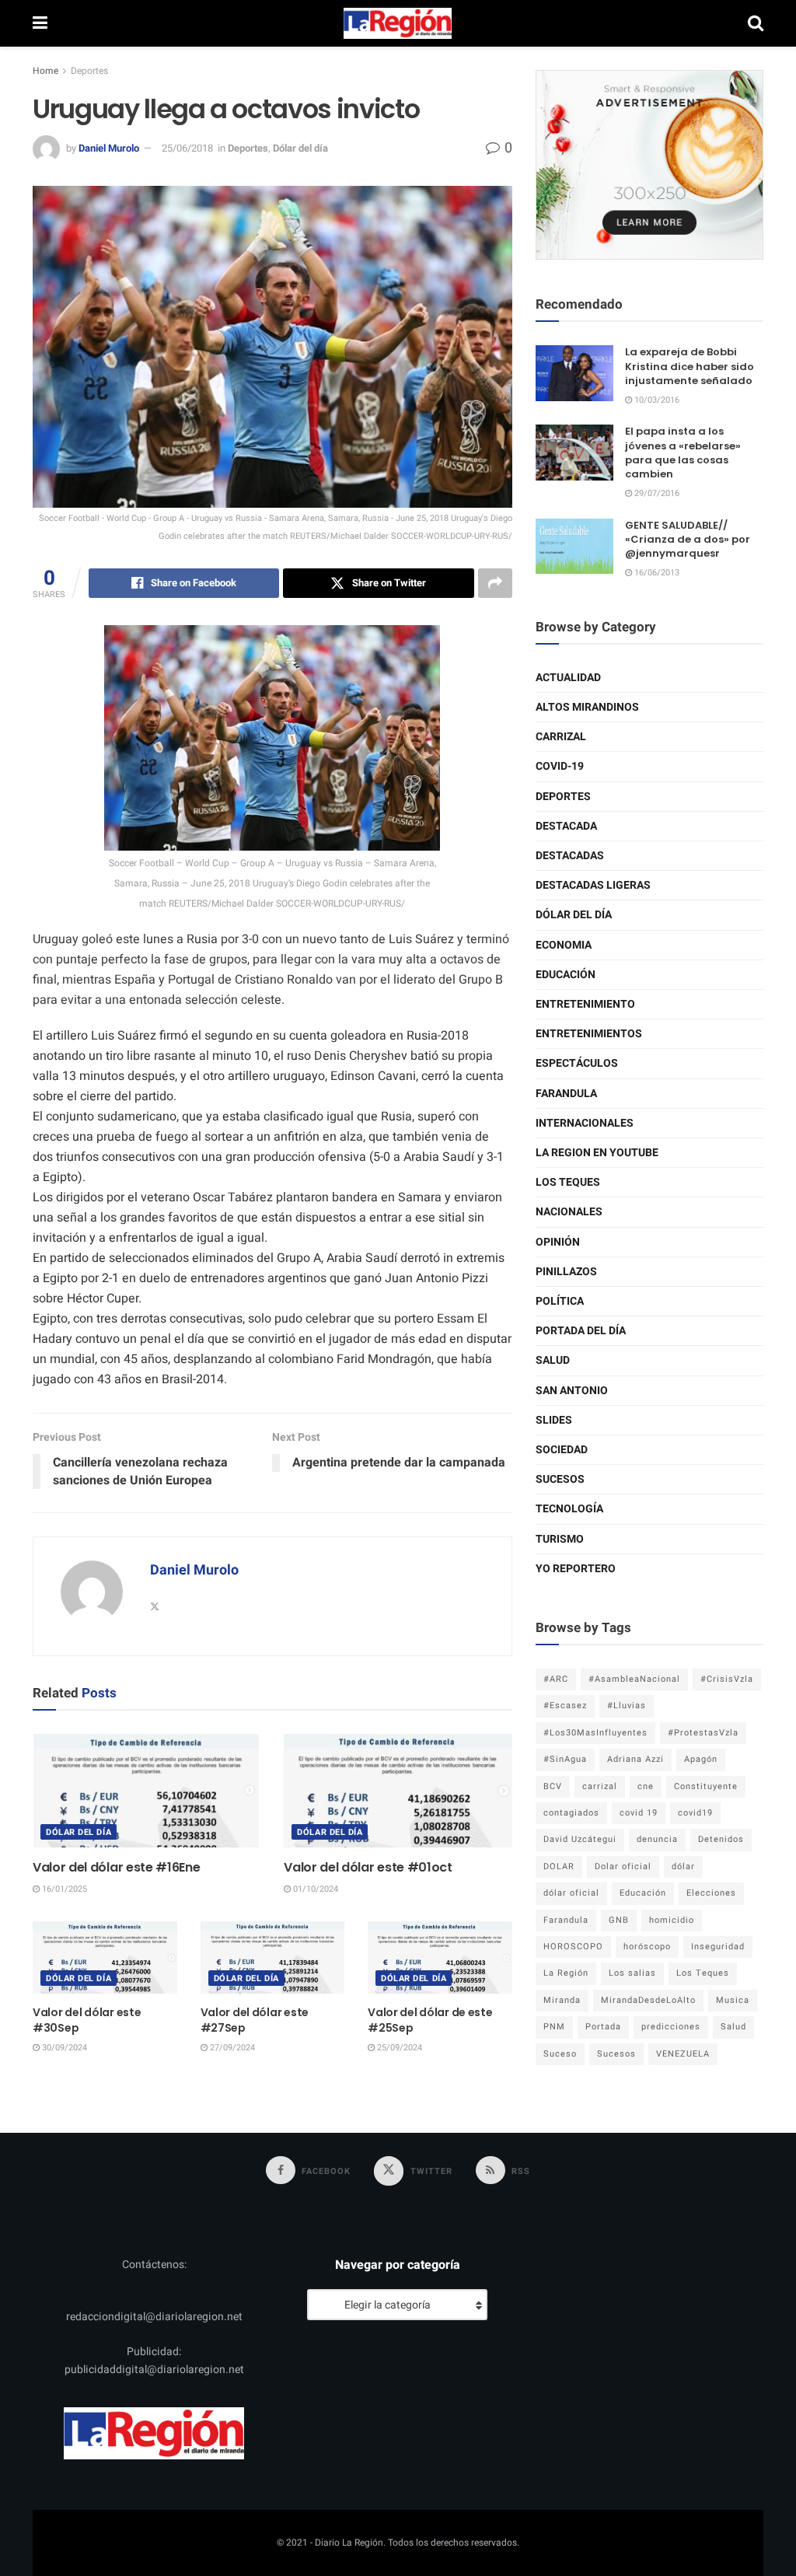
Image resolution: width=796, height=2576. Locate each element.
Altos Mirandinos (587, 707)
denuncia (657, 1839)
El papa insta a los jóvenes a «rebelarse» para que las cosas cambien (683, 453)
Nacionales (569, 1212)
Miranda (562, 2000)
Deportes (89, 71)
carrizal (600, 1786)
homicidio (672, 1920)
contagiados (571, 1813)
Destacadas (570, 856)
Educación (566, 975)
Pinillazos (566, 1272)
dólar (683, 1866)
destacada (566, 826)
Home (45, 71)
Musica (733, 2000)
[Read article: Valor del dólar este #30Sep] (105, 1957)
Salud (553, 1360)
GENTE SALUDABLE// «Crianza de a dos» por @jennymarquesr (688, 539)
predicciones (671, 2027)
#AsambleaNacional (634, 1679)
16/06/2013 (656, 573)
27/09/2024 (231, 2048)
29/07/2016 (656, 493)
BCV (553, 1786)
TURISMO (560, 1539)
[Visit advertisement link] (649, 165)
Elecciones (711, 1893)
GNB (619, 1920)
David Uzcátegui (580, 1839)
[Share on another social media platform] (495, 583)
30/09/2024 (63, 2048)
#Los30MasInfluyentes (595, 1733)
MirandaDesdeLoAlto (648, 2000)
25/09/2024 (398, 2048)
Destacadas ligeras (593, 885)
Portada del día (581, 1331)
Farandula (566, 1094)
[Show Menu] (40, 23)
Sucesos (560, 1479)
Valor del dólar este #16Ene (116, 1867)
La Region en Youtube (597, 1153)
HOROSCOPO (573, 1947)
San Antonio (572, 1391)
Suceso (560, 2054)
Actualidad (568, 678)
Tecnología (569, 1509)
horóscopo (647, 1947)
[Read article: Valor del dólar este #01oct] (398, 1791)
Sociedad (562, 1450)
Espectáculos (577, 1063)
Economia (564, 945)
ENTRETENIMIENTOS (589, 1034)
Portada (603, 2027)
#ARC (556, 1679)
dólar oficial (571, 1893)
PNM (554, 2027)
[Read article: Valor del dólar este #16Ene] (147, 1791)
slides (554, 1420)
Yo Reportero (576, 1569)
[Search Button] (756, 23)
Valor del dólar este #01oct (368, 1867)
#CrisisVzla (727, 1679)
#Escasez (565, 1706)
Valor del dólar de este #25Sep (430, 2020)
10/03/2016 (656, 400)
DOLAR (559, 1866)
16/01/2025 (63, 1889)
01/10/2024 (314, 1889)
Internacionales (585, 1123)
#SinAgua (565, 1759)
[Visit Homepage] (398, 23)
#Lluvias (627, 1706)
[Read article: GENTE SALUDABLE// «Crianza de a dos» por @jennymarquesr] (574, 547)
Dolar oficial (623, 1866)
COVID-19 (560, 766)
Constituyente (706, 1786)
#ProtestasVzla (703, 1733)
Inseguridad (718, 1947)
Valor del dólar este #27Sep (255, 2020)
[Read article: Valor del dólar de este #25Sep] (440, 1957)
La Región (566, 1973)
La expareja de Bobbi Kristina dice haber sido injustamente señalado (690, 366)
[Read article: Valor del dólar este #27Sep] (273, 1957)
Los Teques (568, 1182)
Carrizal (561, 737)
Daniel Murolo (109, 148)
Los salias (632, 1973)
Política (560, 1301)
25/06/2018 (187, 148)
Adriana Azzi (635, 1759)
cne (646, 1786)
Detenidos (721, 1839)
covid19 (695, 1813)
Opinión (558, 1242)
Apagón (701, 1759)
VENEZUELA (683, 2054)
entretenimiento (585, 1004)
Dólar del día (300, 148)
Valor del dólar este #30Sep (87, 2020)
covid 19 (639, 1813)
